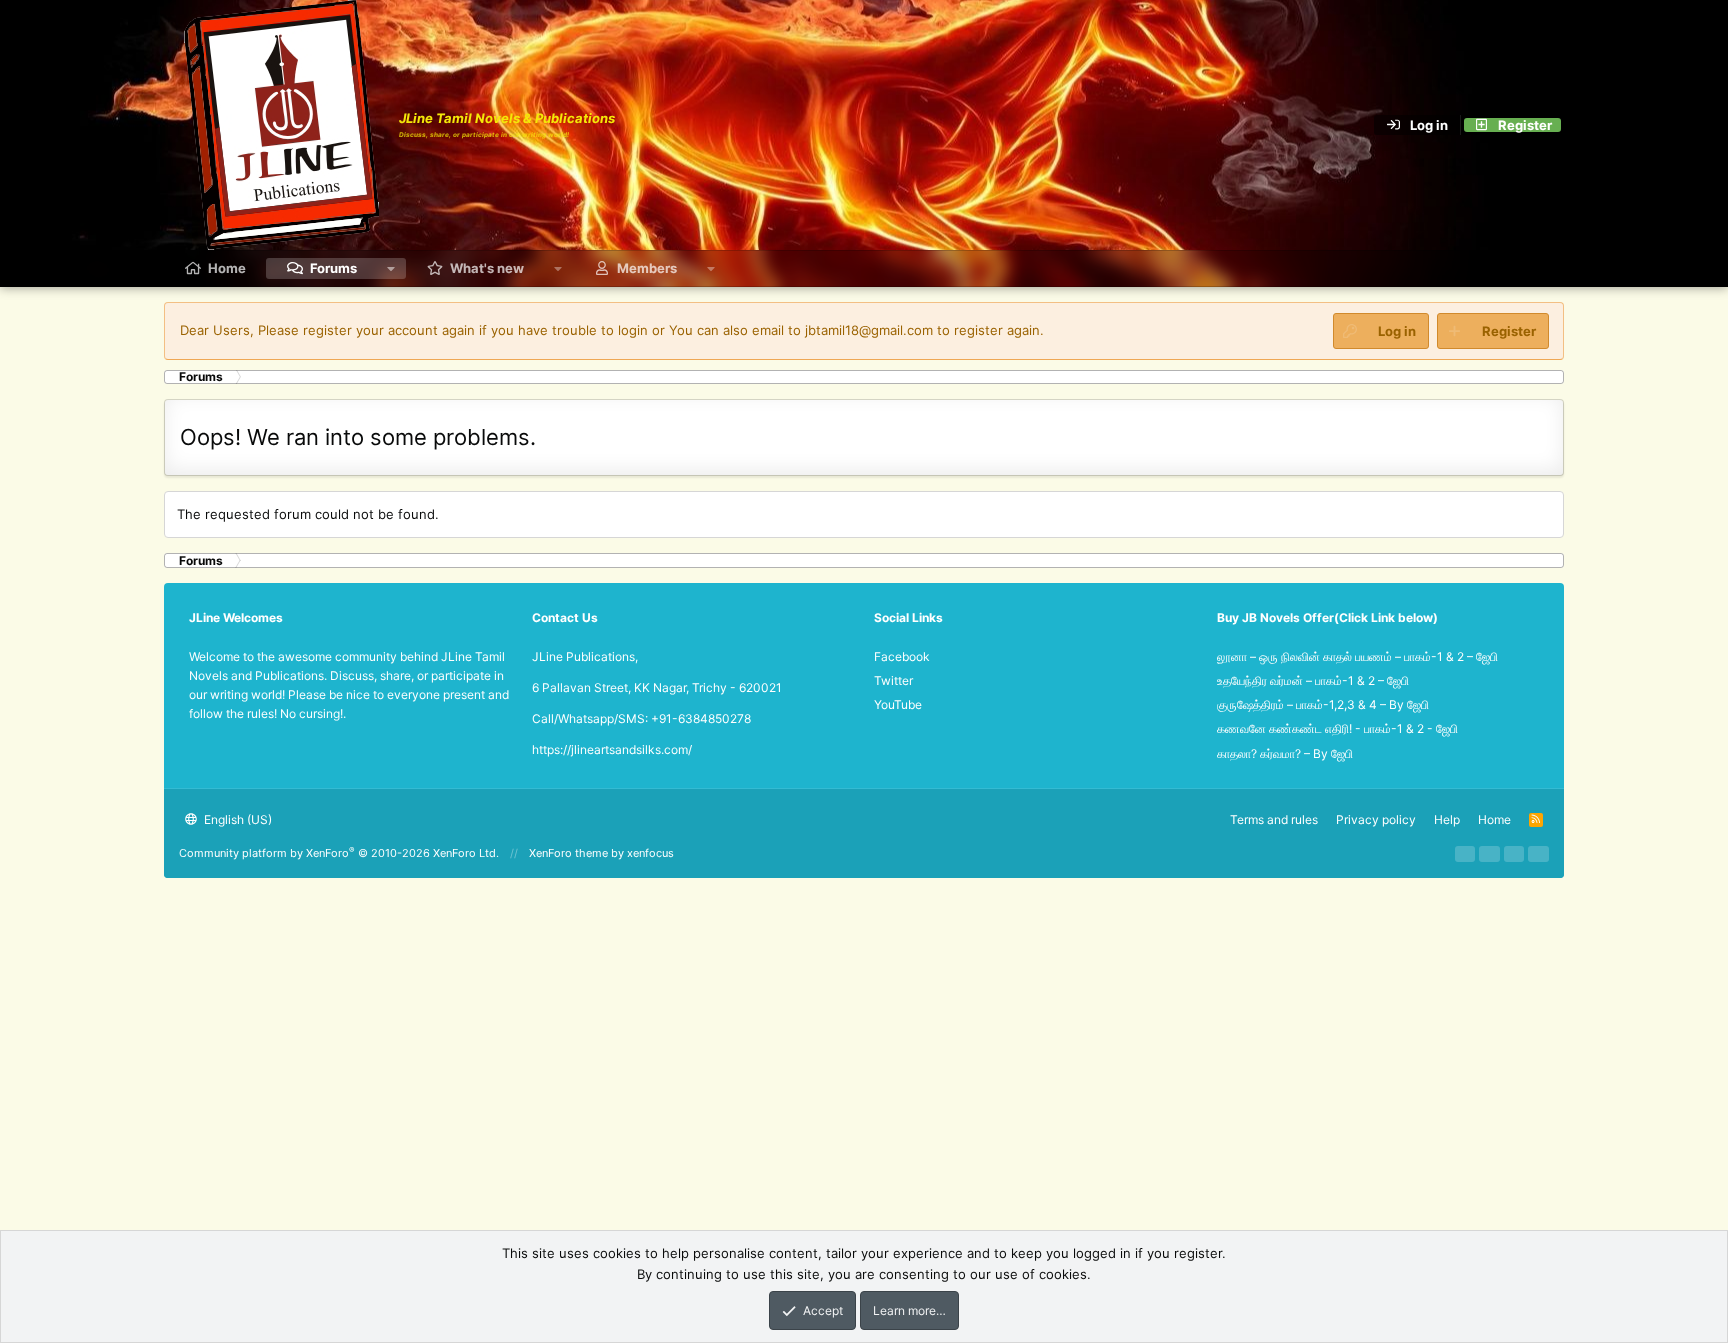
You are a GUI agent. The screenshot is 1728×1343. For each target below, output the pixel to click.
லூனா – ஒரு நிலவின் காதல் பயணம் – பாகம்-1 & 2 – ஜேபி (1357, 656)
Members (647, 268)
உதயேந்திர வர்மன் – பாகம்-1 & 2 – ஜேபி (1313, 680)
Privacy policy (1376, 819)
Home (227, 268)
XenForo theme (568, 853)
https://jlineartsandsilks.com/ (612, 749)
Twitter (893, 680)
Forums (333, 268)
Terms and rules (1274, 819)
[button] (391, 268)
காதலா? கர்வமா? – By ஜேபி (1285, 753)
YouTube (898, 704)
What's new (487, 268)
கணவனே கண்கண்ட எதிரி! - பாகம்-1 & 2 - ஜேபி (1337, 728)
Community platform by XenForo (339, 853)
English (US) (236, 819)
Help (1447, 819)
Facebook (902, 656)
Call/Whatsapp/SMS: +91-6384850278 (641, 718)
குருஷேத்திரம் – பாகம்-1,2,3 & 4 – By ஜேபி (1323, 704)
